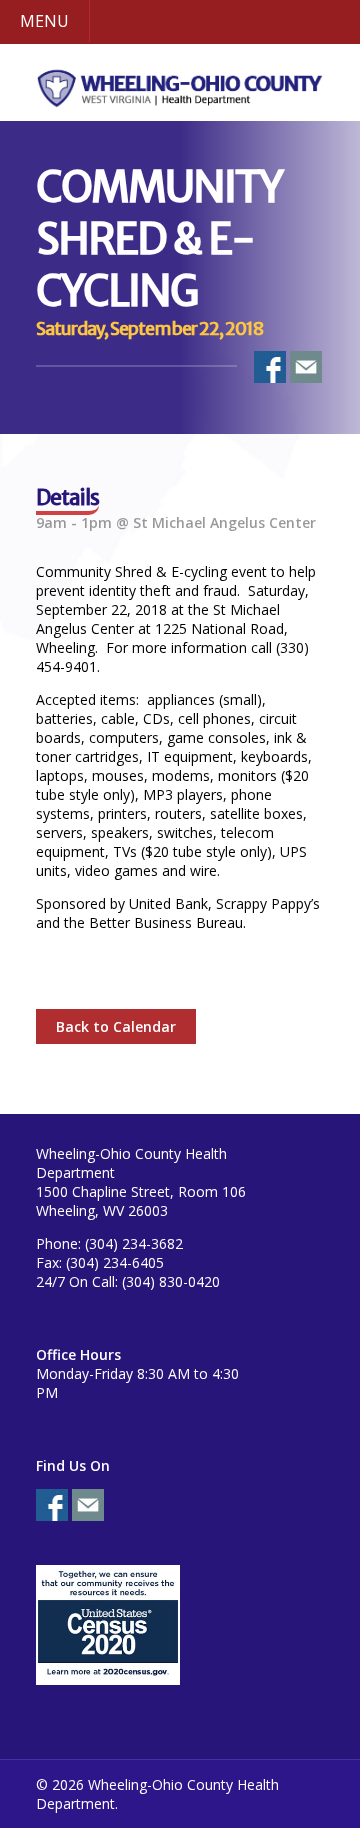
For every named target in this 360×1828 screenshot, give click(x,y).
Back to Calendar (116, 1026)
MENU (44, 21)
